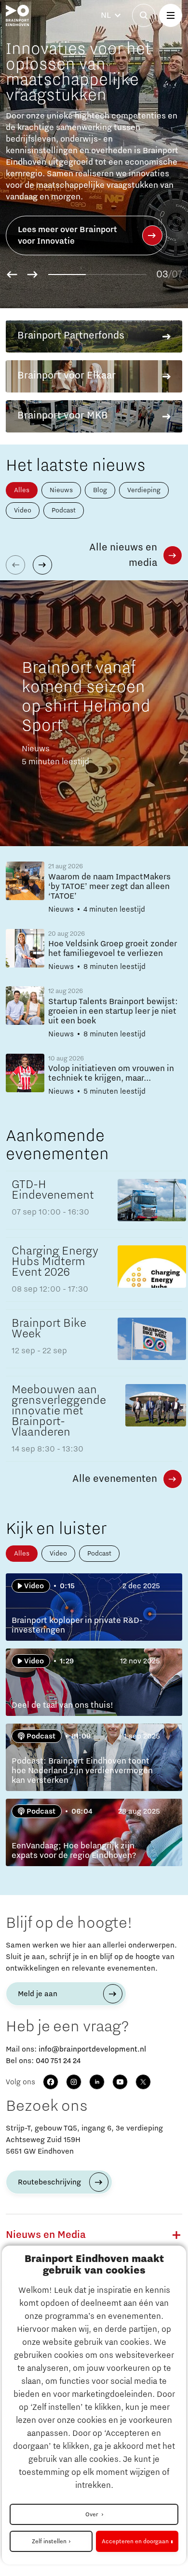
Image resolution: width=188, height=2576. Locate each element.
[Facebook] (51, 2082)
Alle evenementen (115, 1479)
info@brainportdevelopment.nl (92, 2049)
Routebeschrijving (49, 2182)
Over (92, 2514)
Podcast (64, 510)
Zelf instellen (49, 2541)
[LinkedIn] (97, 2082)
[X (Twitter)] (143, 2082)
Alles (22, 490)
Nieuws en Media (46, 2235)
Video (23, 510)
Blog (100, 490)
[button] (12, 275)
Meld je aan (38, 1994)
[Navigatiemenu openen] (171, 15)
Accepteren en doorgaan (135, 2541)
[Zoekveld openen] (144, 15)
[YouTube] (120, 2082)
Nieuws (61, 490)
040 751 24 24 (58, 2061)
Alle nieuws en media (123, 555)
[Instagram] (74, 2082)
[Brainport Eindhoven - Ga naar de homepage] (17, 15)
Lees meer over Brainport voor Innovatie (67, 235)
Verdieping (144, 490)
